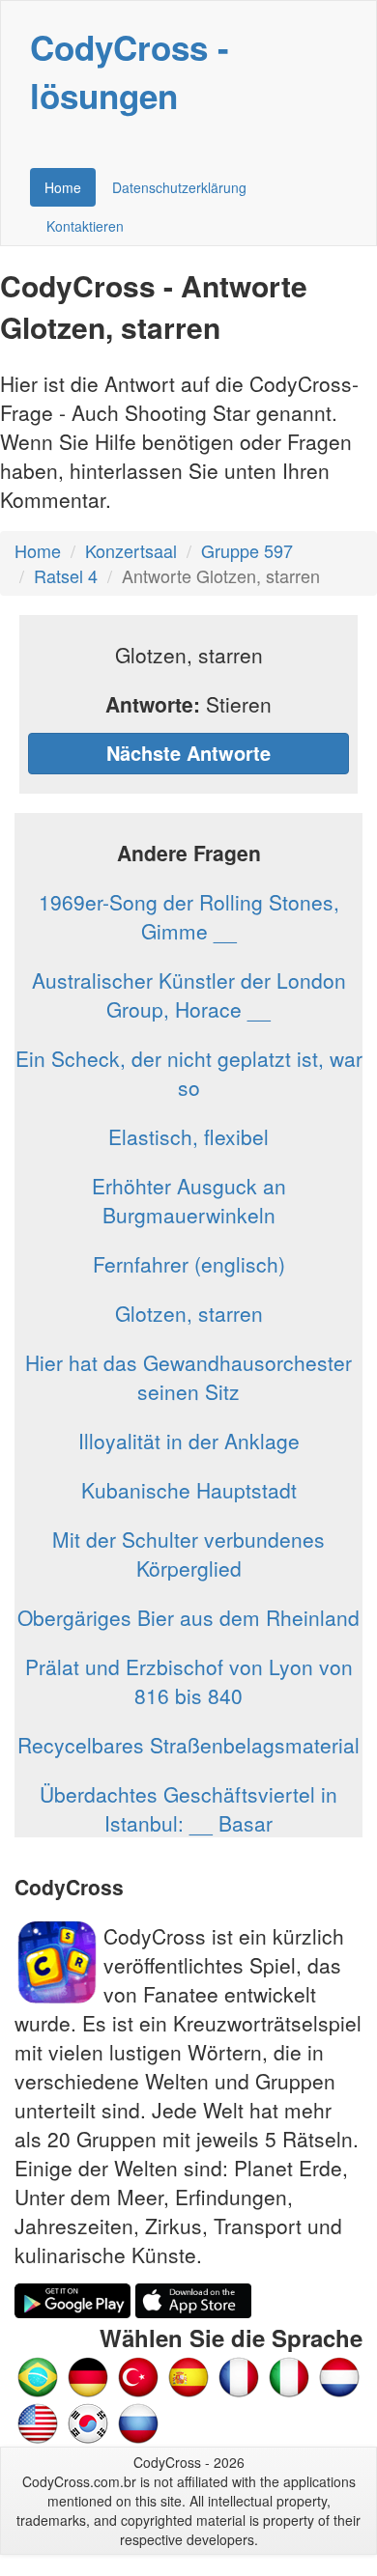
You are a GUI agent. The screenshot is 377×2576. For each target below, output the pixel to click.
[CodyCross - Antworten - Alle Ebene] (88, 2375)
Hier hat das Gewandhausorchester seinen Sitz (188, 1377)
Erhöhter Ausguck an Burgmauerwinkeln (189, 1200)
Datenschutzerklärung (179, 187)
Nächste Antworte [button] (188, 753)
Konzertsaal (131, 550)
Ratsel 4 (66, 575)
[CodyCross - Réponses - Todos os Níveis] (239, 2375)
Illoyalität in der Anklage (189, 1441)
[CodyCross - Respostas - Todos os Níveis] (38, 2375)
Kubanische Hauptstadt (189, 1490)
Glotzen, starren (189, 1313)
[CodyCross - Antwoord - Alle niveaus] (289, 2375)
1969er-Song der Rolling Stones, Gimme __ (189, 916)
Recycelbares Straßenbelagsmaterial (188, 1745)
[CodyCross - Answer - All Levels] (38, 2422)
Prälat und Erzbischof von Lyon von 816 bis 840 (189, 1681)
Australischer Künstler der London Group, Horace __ (189, 994)
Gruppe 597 (247, 550)
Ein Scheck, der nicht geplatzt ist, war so (189, 1073)
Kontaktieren (85, 226)
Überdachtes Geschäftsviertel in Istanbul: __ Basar (188, 1808)
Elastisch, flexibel (188, 1136)
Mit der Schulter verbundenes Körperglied (188, 1554)
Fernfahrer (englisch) (189, 1264)
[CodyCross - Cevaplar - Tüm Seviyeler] (138, 2375)
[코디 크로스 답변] (88, 2422)
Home (63, 187)
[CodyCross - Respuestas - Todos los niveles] (188, 2375)
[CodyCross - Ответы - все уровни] (138, 2422)
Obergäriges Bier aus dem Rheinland (188, 1617)
